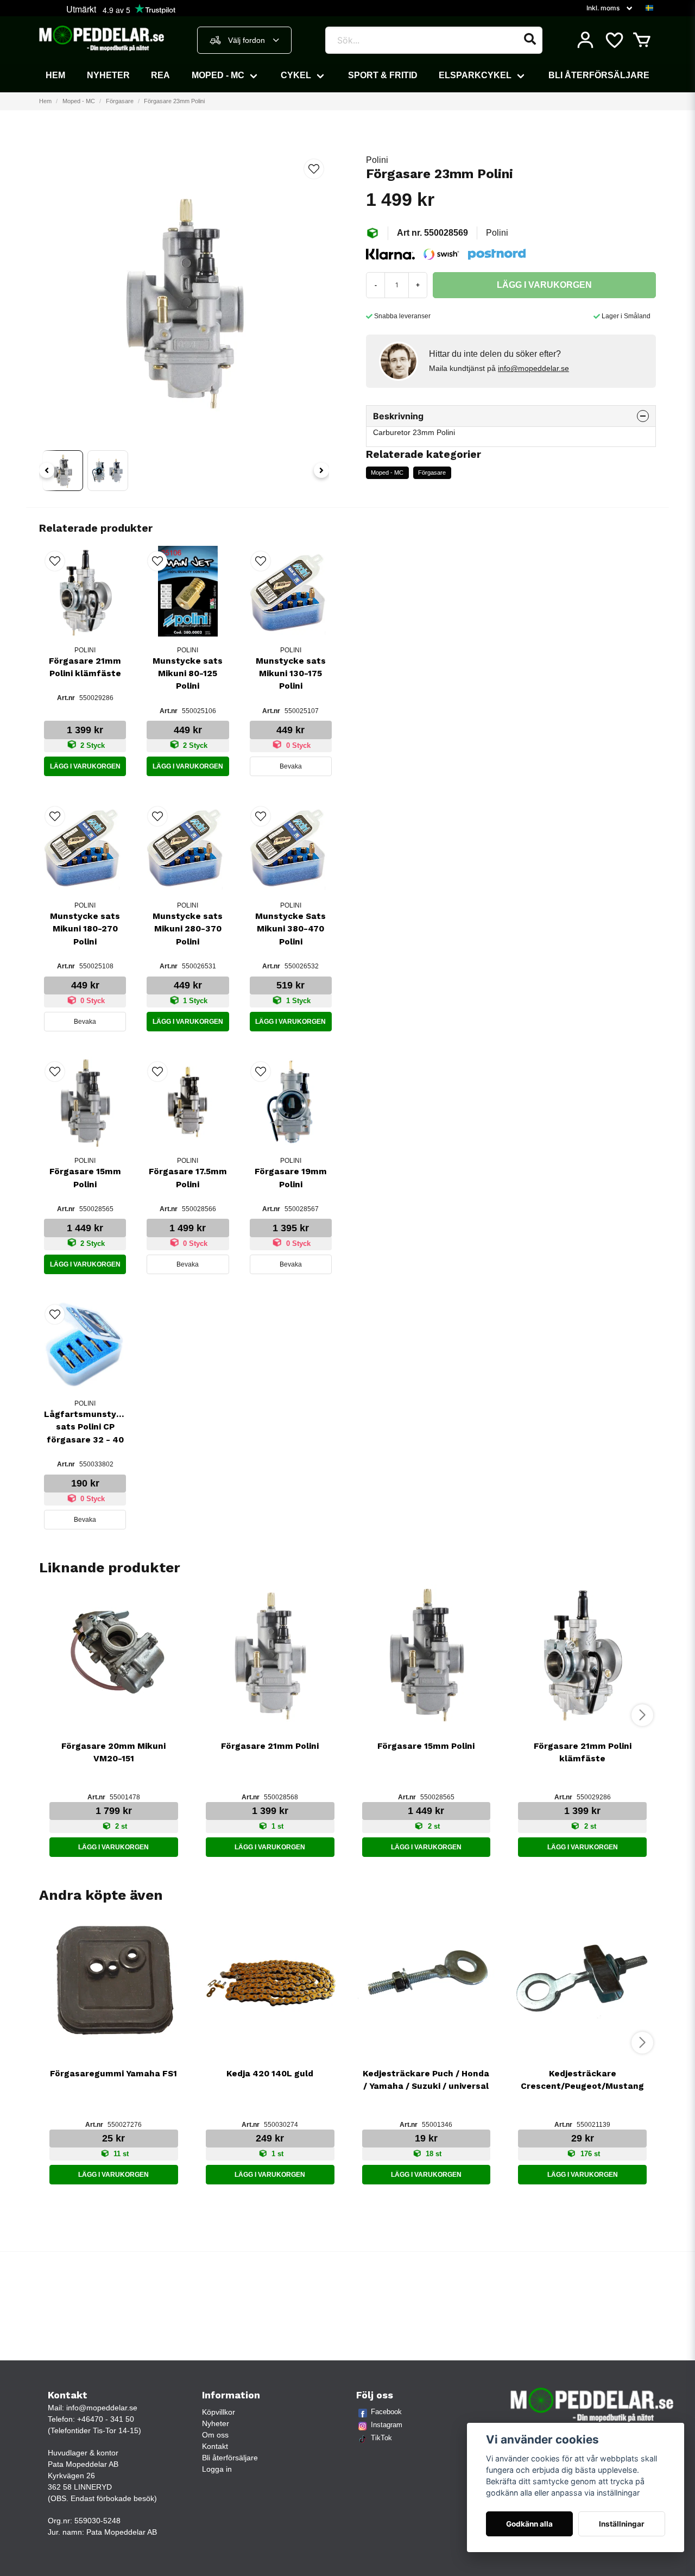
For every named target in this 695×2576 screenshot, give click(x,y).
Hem (55, 75)
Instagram (387, 2425)
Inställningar (622, 2524)
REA (160, 75)
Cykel (296, 75)
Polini (377, 160)
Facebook (386, 2412)
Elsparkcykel (475, 75)
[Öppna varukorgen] (642, 40)
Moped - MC (218, 75)
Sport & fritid (383, 75)
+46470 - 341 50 (106, 2419)
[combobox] (244, 40)
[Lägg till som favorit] (614, 40)
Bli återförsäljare (599, 75)
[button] (649, 8)
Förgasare (120, 101)
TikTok (381, 2438)
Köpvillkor (219, 2412)
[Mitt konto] (585, 40)
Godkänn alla (529, 2524)
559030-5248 (97, 2521)
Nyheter (108, 75)
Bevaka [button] (291, 766)
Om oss (215, 2435)
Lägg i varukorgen (85, 766)
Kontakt (215, 2446)
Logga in (217, 2469)
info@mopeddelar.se (533, 368)
